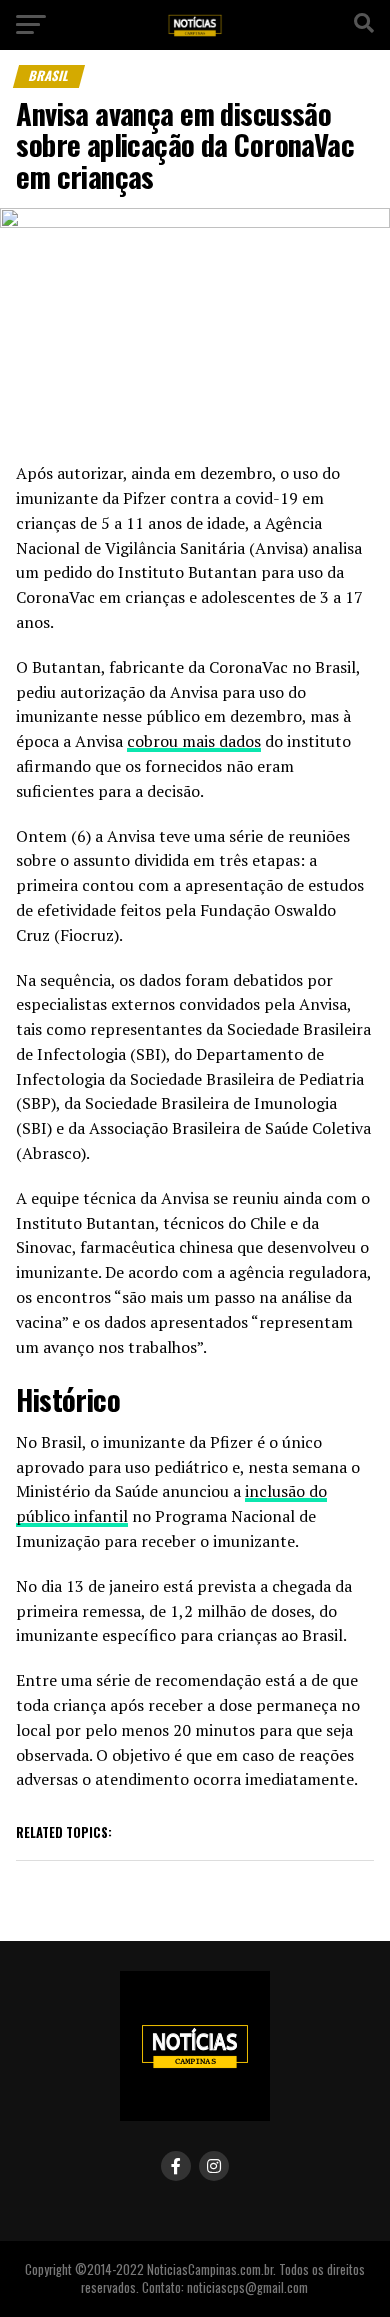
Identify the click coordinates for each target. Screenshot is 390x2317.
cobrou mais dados (194, 741)
